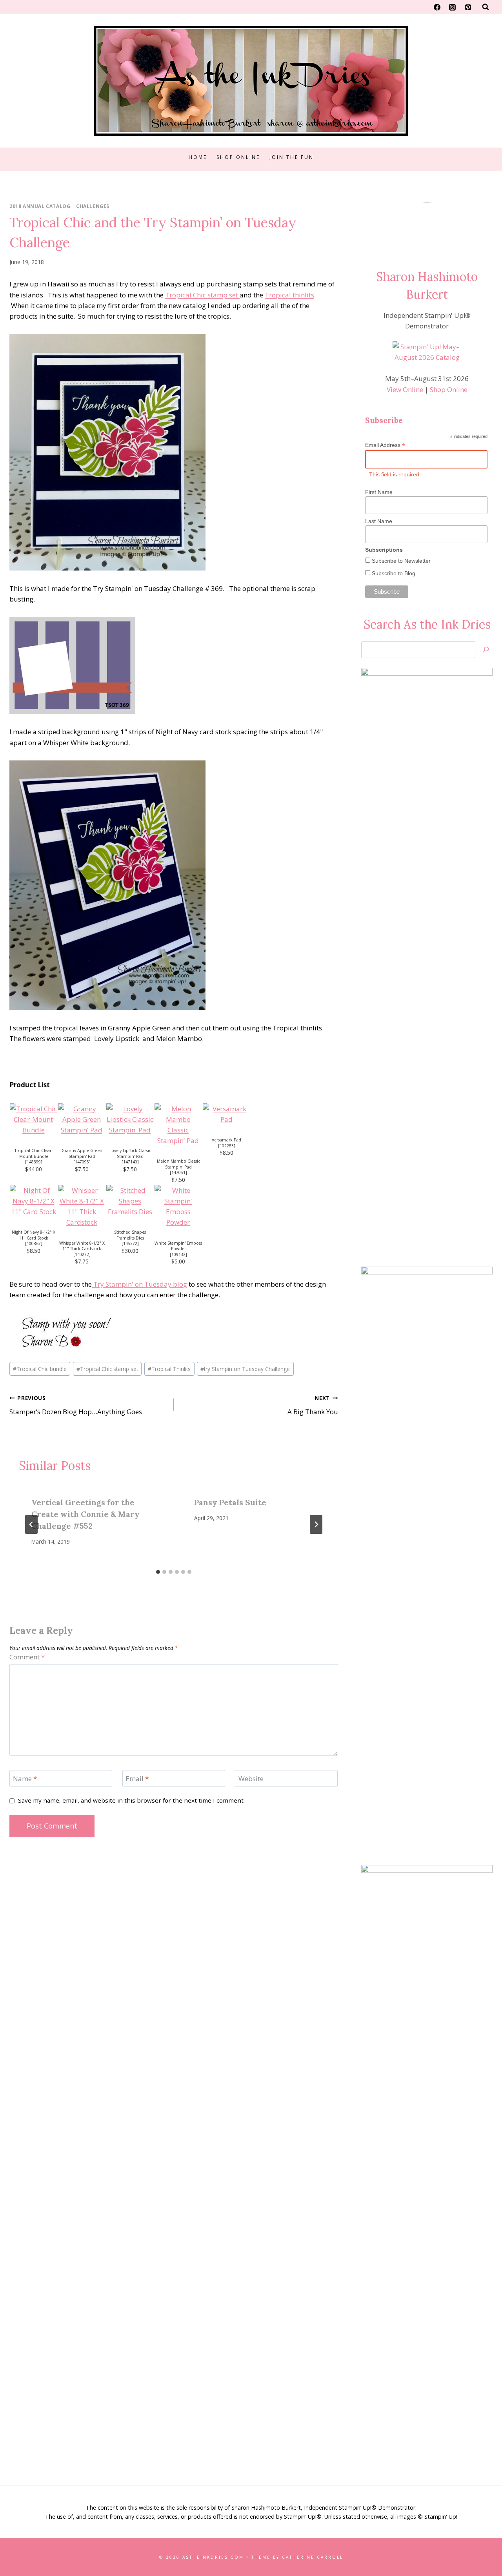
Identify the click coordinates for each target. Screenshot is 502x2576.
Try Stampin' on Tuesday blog (139, 1284)
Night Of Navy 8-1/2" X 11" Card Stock (34, 1235)
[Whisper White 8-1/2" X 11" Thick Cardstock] (82, 1206)
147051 (178, 1172)
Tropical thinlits (289, 295)
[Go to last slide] (31, 1524)
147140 (130, 1162)
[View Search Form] (486, 7)
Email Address (385, 445)
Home (198, 157)
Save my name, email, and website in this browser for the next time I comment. (131, 1800)
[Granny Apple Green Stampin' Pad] (82, 1119)
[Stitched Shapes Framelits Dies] (130, 1201)
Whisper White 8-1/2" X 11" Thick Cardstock (82, 1246)
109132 (178, 1254)
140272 (82, 1254)
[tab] (158, 1572)
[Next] (316, 1524)
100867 (34, 1243)
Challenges (93, 206)
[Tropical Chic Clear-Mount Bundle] (34, 1119)
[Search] (486, 650)
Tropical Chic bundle (40, 1369)
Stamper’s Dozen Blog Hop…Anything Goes (76, 1405)
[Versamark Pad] (226, 1114)
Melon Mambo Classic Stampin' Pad (178, 1164)
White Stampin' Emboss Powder (178, 1246)
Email (137, 1779)
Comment (27, 1657)
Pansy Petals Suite (230, 1502)
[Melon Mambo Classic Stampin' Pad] (178, 1125)
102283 (227, 1146)
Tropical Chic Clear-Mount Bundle (34, 1153)
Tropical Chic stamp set (202, 295)
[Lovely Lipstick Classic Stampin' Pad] (130, 1119)
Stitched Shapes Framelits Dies (130, 1235)
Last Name (379, 521)
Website (251, 1779)
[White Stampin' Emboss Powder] (178, 1206)
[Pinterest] (468, 7)
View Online (405, 389)
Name (25, 1779)
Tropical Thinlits (169, 1369)
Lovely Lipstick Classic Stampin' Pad (130, 1153)
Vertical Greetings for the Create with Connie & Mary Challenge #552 (85, 1514)
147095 (82, 1162)
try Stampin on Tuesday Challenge (245, 1369)
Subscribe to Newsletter (400, 561)
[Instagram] (453, 7)
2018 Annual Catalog (40, 206)
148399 (34, 1162)
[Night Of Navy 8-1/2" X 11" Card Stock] (34, 1201)
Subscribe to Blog (393, 573)
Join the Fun (292, 157)
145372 (130, 1243)
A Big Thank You (313, 1405)
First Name (379, 492)
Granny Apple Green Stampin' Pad (82, 1153)
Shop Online (238, 157)
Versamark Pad (226, 1140)
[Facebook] (437, 7)
